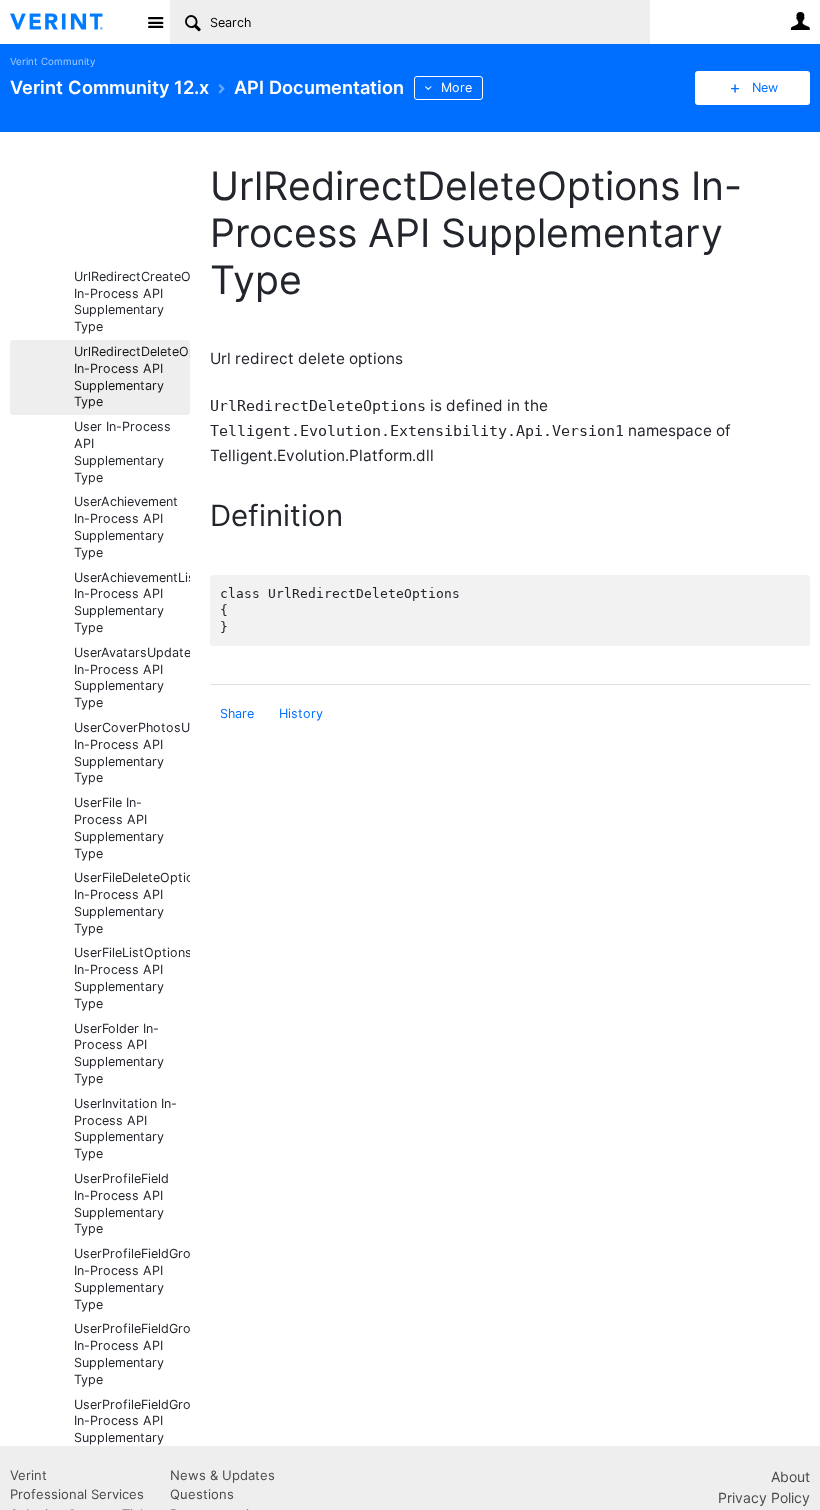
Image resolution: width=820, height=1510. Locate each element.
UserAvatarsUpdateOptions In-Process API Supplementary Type (132, 677)
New (765, 87)
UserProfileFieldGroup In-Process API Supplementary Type (132, 1278)
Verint (28, 1475)
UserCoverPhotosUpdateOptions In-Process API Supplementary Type (132, 752)
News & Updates (222, 1475)
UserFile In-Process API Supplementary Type (119, 827)
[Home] (72, 22)
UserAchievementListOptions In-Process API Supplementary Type (132, 602)
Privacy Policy (764, 1497)
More (456, 87)
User (800, 21)
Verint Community (52, 61)
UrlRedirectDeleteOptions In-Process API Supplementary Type (132, 376)
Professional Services (77, 1494)
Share (237, 713)
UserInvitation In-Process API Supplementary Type (125, 1128)
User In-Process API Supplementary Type (122, 451)
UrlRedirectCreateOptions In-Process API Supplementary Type (132, 301)
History (301, 713)
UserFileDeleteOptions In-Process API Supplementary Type (132, 902)
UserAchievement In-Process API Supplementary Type (126, 526)
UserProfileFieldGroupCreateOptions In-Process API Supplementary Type (132, 1353)
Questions (202, 1494)
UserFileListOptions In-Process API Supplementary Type (132, 977)
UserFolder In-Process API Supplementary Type (119, 1053)
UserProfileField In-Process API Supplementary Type (121, 1203)
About (790, 1476)
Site (155, 22)
